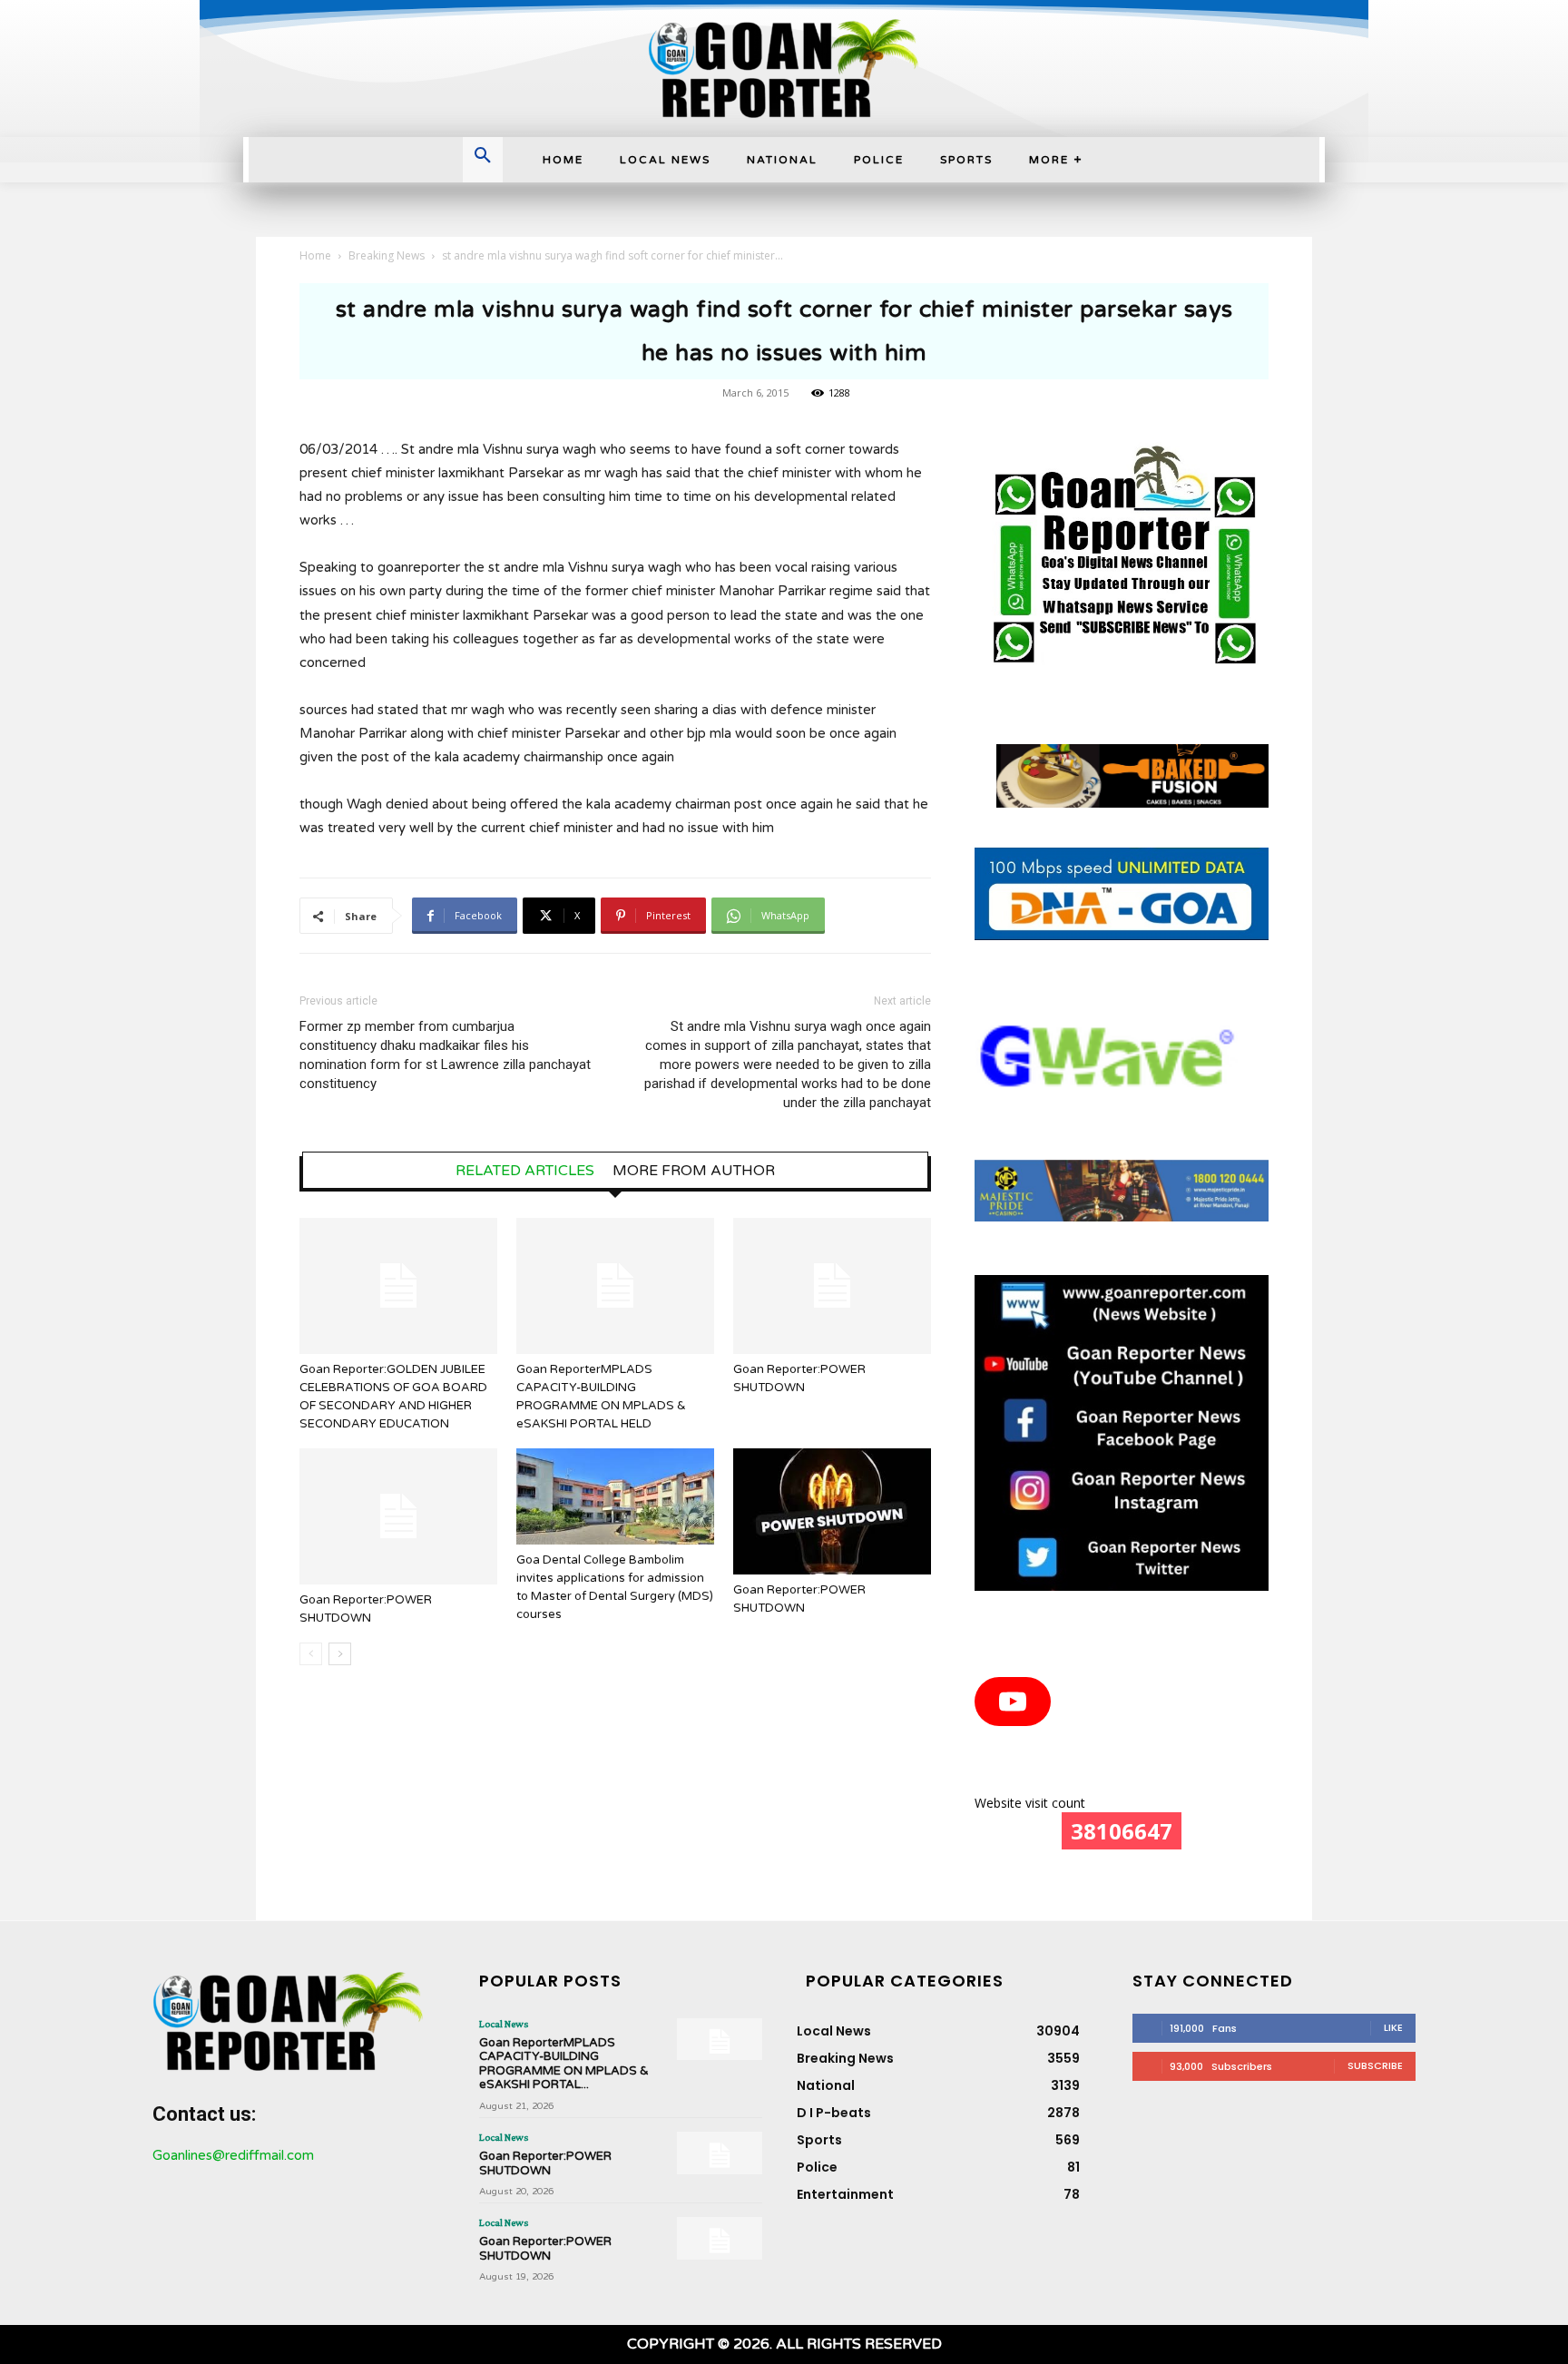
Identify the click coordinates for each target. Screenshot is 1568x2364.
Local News (504, 2024)
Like (1393, 2027)
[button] (483, 157)
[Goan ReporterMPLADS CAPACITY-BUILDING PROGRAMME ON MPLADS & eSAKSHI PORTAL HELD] (615, 1286)
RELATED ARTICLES (525, 1171)
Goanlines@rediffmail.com (233, 2155)
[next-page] (340, 1654)
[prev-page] (311, 1654)
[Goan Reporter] (784, 69)
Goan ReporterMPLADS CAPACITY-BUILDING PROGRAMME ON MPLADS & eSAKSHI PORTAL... (564, 2064)
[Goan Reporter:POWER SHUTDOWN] (832, 1286)
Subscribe (1375, 2065)
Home (315, 255)
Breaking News (387, 255)
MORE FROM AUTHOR (694, 1171)
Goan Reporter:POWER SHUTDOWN (545, 2163)
